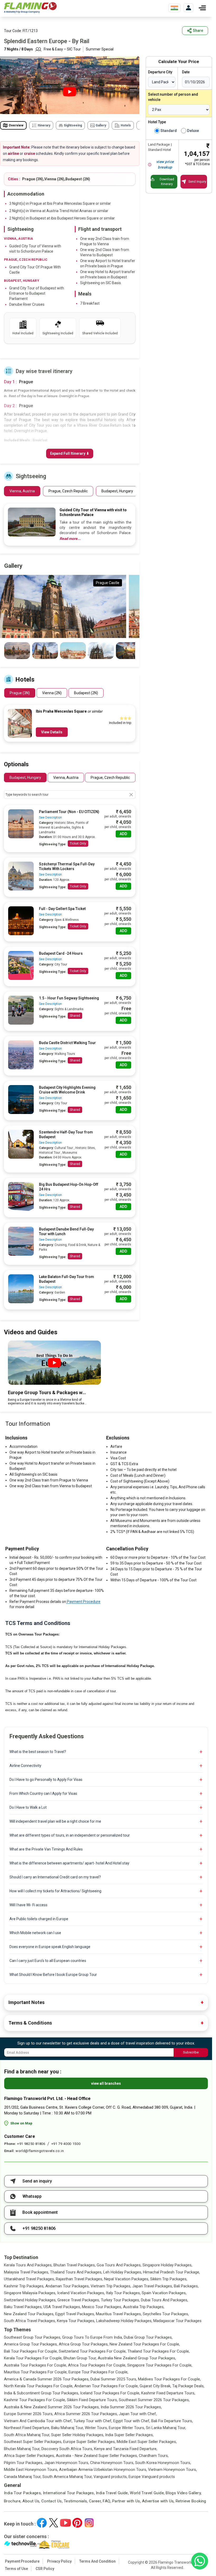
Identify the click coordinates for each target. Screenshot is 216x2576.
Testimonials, (76, 2501)
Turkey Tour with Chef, (93, 2421)
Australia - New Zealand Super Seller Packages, (97, 2456)
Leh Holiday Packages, (123, 2272)
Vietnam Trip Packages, (111, 2286)
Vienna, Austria (22, 491)
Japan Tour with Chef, (138, 2414)
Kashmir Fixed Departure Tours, (168, 2393)
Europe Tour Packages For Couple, (98, 2372)
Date (186, 72)
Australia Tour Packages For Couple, (35, 2365)
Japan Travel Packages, (153, 2286)
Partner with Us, (127, 2501)
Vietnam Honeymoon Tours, (172, 2470)
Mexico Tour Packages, (102, 2307)
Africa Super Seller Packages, (29, 2456)
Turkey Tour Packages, (120, 2300)
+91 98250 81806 (31, 2144)
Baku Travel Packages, (23, 2307)
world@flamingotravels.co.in (40, 2151)
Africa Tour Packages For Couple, (97, 2365)
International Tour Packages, (69, 2493)
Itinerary (44, 125)
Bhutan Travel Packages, (75, 2265)
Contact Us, (52, 2501)
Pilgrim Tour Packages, (24, 2463)
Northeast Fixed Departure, (27, 2428)
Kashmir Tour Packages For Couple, (35, 2400)
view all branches (106, 2083)
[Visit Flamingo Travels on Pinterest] (77, 2523)
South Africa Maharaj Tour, (27, 2435)
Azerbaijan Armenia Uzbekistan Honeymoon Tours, (103, 2470)
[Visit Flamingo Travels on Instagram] (89, 2523)
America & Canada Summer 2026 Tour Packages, (47, 2379)
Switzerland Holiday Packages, (30, 2300)
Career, (95, 2501)
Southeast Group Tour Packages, (33, 2337)
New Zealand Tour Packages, (29, 2314)
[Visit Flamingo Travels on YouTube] (65, 2523)
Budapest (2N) (86, 693)
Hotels (126, 125)
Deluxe (193, 131)
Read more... (70, 539)
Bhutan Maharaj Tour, (22, 2449)
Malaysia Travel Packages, (26, 2272)
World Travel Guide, (147, 2493)
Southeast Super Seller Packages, (33, 2442)
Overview (16, 125)
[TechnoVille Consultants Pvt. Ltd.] (20, 2544)
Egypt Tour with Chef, (132, 2421)
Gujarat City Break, (155, 2386)
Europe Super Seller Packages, (89, 2442)
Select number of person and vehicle (173, 97)
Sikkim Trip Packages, (169, 2279)
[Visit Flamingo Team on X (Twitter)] (54, 2523)
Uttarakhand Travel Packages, (29, 2279)
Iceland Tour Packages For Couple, (110, 2393)
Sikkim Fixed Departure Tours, (92, 2400)
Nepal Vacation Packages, (127, 2279)
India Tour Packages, (23, 2493)
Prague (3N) (20, 693)
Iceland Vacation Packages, (81, 2293)
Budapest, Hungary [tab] (25, 778)
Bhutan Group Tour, (80, 2358)
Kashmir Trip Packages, (24, 2286)
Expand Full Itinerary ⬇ (70, 453)
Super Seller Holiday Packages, (78, 2435)
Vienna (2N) (52, 693)
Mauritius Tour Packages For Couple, (36, 2372)
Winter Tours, (96, 2428)
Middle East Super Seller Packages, (147, 2442)
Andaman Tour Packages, (67, 2286)
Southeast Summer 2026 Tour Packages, (154, 2400)
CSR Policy (45, 2569)
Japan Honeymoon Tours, (67, 2463)
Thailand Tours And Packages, (76, 2272)
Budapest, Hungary (117, 491)
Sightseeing (73, 125)
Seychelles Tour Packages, (166, 2314)
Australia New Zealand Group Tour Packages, (137, 2358)
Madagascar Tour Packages (177, 2321)
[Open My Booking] (188, 8)
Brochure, (13, 2501)
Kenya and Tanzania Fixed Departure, (126, 2449)
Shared (75, 1016)
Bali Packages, (186, 2286)
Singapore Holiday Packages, (167, 2265)
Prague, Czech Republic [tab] (110, 778)
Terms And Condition (97, 2561)
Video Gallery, (189, 2493)
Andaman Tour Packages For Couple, (106, 2386)
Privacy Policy (59, 2561)
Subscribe (191, 2052)
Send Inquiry (197, 182)
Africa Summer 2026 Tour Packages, (86, 2414)
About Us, (31, 2501)
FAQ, (107, 2501)
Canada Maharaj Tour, (23, 2477)
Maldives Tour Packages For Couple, (169, 2379)
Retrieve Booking (191, 2501)
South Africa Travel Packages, (30, 2321)
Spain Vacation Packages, (164, 2293)
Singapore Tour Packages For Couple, (160, 2365)
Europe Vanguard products (152, 2477)
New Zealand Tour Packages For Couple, (145, 2344)
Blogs (171, 2493)
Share (198, 30)
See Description (50, 817)
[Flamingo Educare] (53, 2544)
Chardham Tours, (154, 2456)
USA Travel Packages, (62, 2307)
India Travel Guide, (112, 2493)
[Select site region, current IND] (174, 8)
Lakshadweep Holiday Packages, (124, 2321)
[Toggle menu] (202, 8)
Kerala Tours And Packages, (28, 2265)
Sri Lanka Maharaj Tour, (166, 2428)
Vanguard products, (111, 2477)
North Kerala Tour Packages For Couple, (39, 2386)
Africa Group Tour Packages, (84, 2344)
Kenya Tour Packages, (76, 2321)
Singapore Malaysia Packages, (30, 2293)
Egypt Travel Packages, (75, 2314)
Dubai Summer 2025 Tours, (114, 2379)
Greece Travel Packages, (79, 2300)
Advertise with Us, (158, 2501)
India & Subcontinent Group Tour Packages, (41, 2393)
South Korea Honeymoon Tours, (163, 2463)
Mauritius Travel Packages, (119, 2314)
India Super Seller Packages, (129, 2435)
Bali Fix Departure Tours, (172, 2421)
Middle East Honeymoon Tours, (31, 2470)
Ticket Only (78, 844)
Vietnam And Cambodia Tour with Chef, (38, 2421)
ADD (123, 834)
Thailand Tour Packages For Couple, (159, 2351)
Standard (169, 131)
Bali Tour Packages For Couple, (31, 2351)
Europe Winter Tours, (127, 2428)
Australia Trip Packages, (144, 2307)
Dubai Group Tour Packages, (148, 2337)
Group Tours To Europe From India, (92, 2337)
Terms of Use (16, 2569)
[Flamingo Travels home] (30, 8)
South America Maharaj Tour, (67, 2477)
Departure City (160, 72)
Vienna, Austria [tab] (66, 778)
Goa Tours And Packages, (119, 2265)
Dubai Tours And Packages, (165, 2300)
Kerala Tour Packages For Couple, (33, 2358)
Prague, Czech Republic (68, 491)
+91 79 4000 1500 (66, 2144)
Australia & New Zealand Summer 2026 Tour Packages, (52, 2407)
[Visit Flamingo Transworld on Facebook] (42, 2523)
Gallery (101, 125)
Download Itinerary (167, 182)
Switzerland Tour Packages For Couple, (93, 2351)
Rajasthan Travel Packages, (79, 2279)
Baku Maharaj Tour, (67, 2428)
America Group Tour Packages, (31, 2344)
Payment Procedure (84, 1602)
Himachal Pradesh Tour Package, (171, 2272)
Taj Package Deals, (188, 2386)
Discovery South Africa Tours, (67, 2449)
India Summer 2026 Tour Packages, (131, 2407)
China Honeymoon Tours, (112, 2463)
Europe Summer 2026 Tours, (29, 2414)
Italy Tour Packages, (123, 2293)
